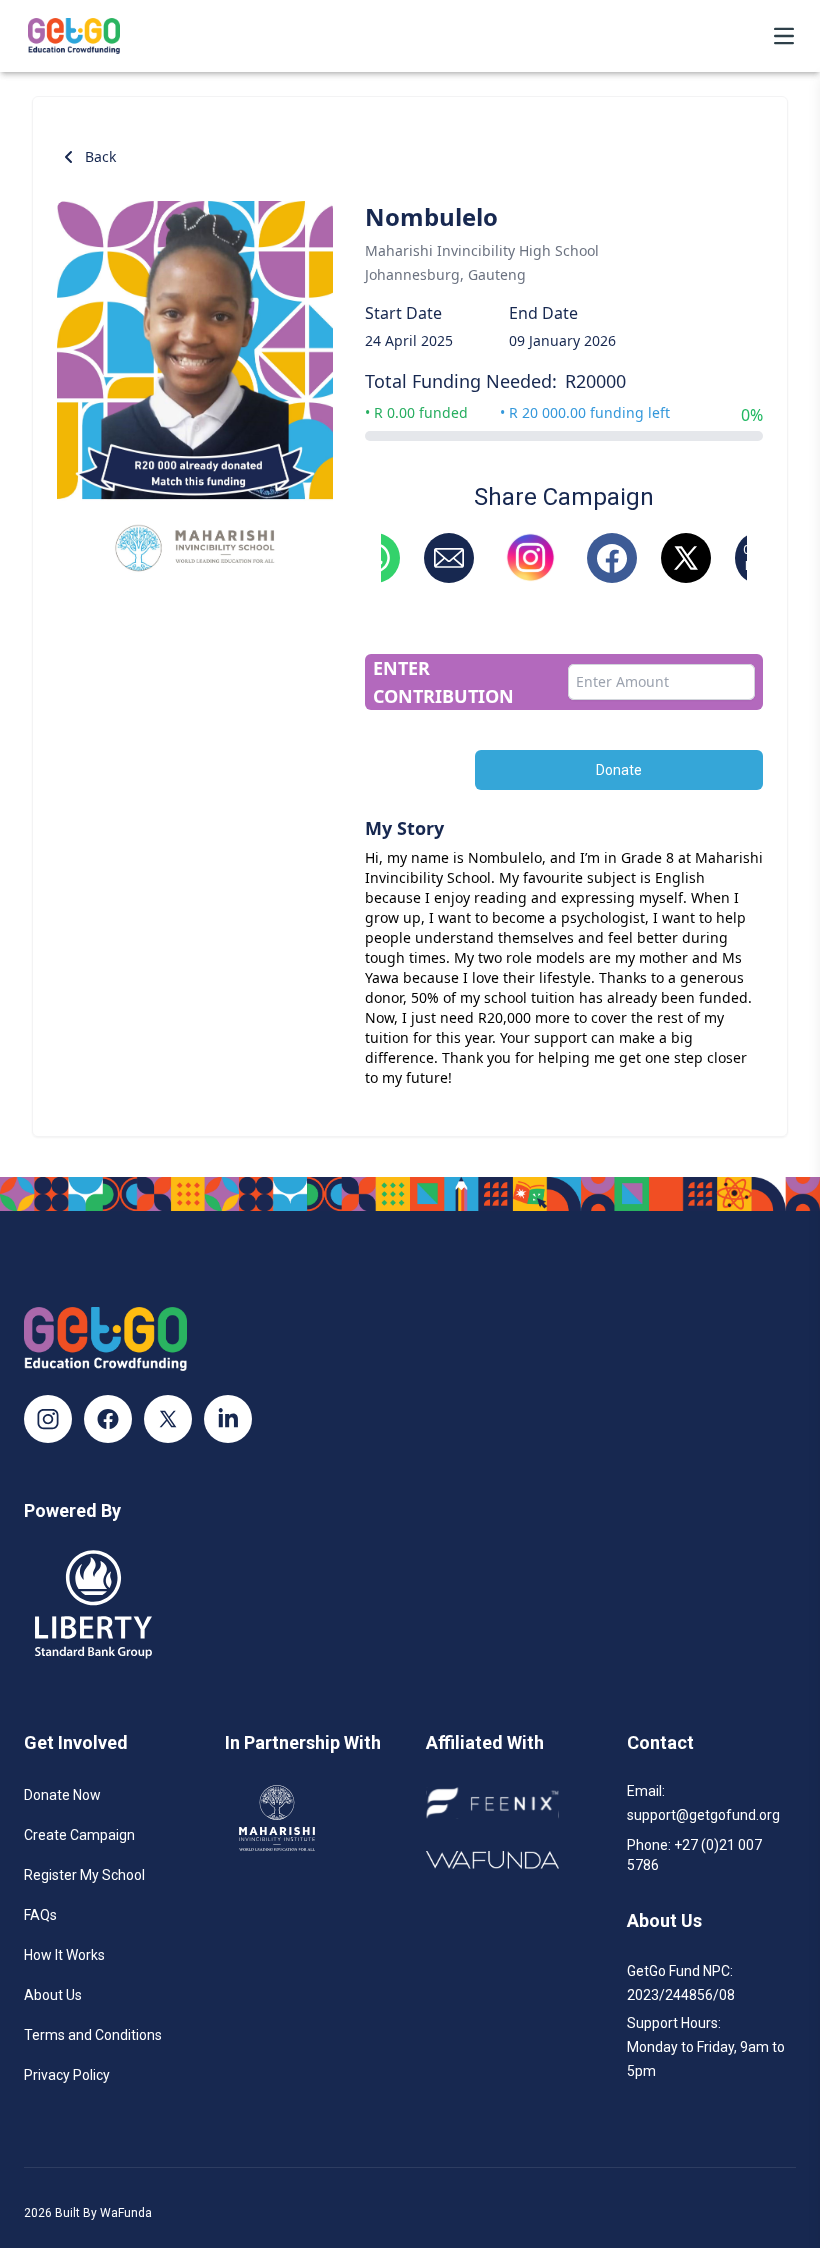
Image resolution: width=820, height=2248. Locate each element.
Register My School (84, 1875)
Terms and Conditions (93, 2035)
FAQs (40, 1915)
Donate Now (62, 1795)
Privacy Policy (67, 2075)
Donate (619, 770)
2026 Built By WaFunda (88, 2213)
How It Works (64, 1955)
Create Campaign (79, 1835)
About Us (53, 1995)
